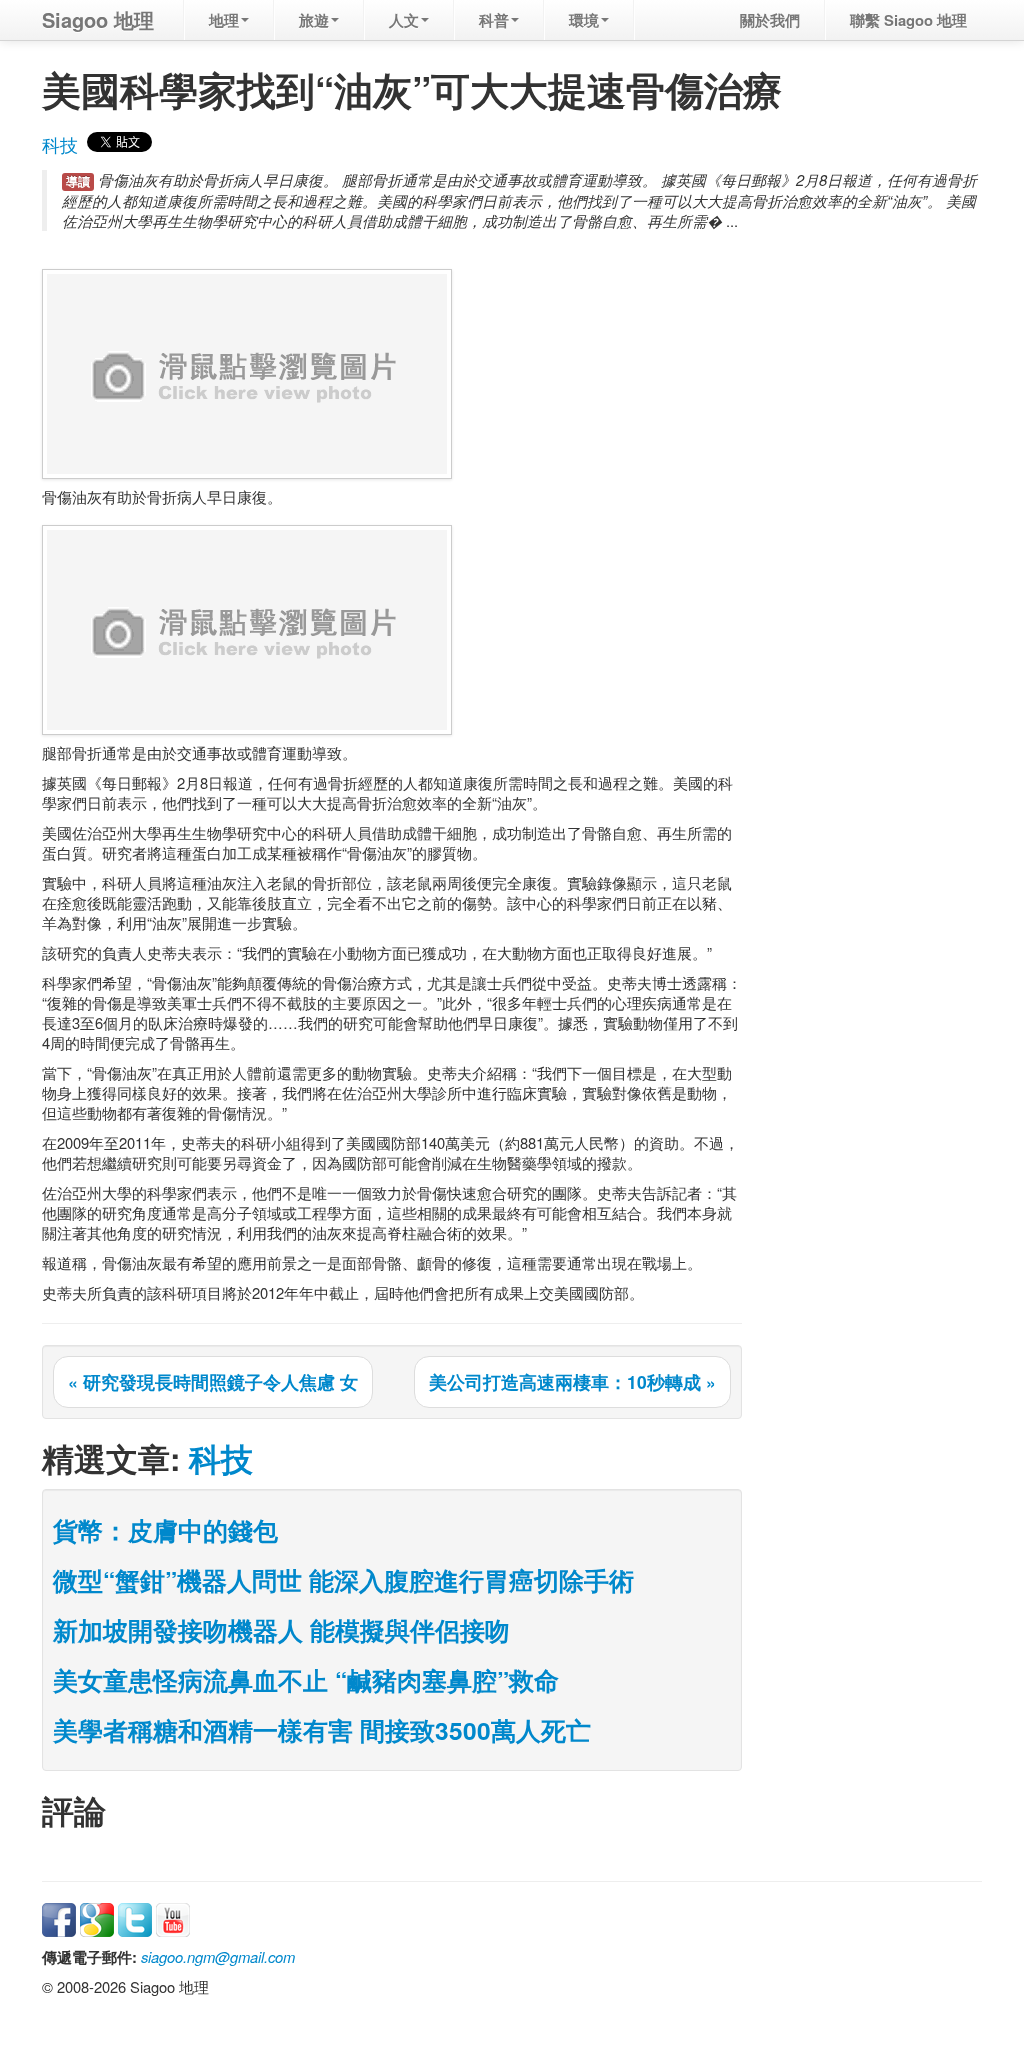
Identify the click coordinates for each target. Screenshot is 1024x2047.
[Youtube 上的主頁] (173, 1917)
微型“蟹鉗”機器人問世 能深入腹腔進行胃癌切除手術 (343, 1580)
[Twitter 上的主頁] (135, 1917)
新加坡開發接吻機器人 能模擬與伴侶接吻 (281, 1630)
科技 (60, 144)
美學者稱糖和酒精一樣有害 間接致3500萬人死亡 (322, 1730)
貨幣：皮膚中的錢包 (165, 1530)
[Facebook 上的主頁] (59, 1917)
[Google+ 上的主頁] (97, 1917)
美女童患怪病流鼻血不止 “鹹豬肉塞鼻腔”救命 (306, 1680)
